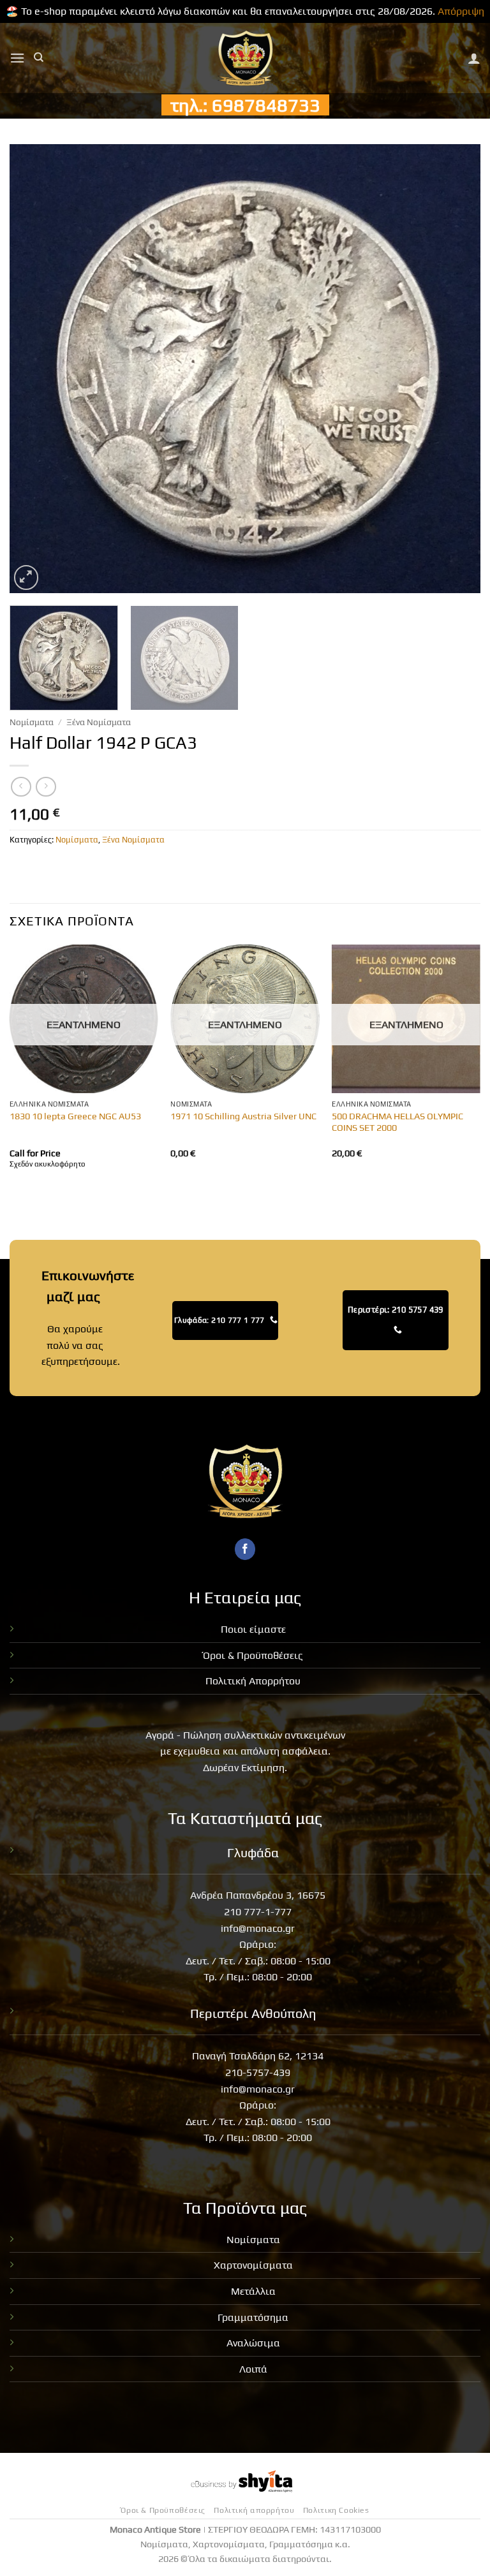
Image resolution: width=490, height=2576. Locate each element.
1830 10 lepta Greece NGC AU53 (75, 1116)
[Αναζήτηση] (39, 57)
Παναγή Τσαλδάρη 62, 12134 (258, 2056)
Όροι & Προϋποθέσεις (253, 1655)
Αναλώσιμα (253, 2343)
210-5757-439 (258, 2072)
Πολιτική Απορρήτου (253, 1681)
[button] (17, 58)
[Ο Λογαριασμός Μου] (474, 58)
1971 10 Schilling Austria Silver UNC (243, 1116)
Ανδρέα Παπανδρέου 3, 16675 (258, 1895)
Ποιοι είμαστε (253, 1629)
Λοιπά (253, 2369)
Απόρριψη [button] (461, 11)
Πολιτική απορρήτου (254, 2510)
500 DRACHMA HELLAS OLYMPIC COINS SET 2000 (397, 1122)
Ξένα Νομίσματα (99, 722)
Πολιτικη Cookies (336, 2510)
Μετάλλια (253, 2291)
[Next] (455, 368)
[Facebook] (245, 1549)
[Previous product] (46, 787)
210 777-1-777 (258, 1912)
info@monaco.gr (258, 1928)
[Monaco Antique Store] (245, 58)
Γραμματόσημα (253, 2317)
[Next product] (21, 787)
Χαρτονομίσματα (253, 2265)
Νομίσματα (32, 722)
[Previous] (35, 368)
